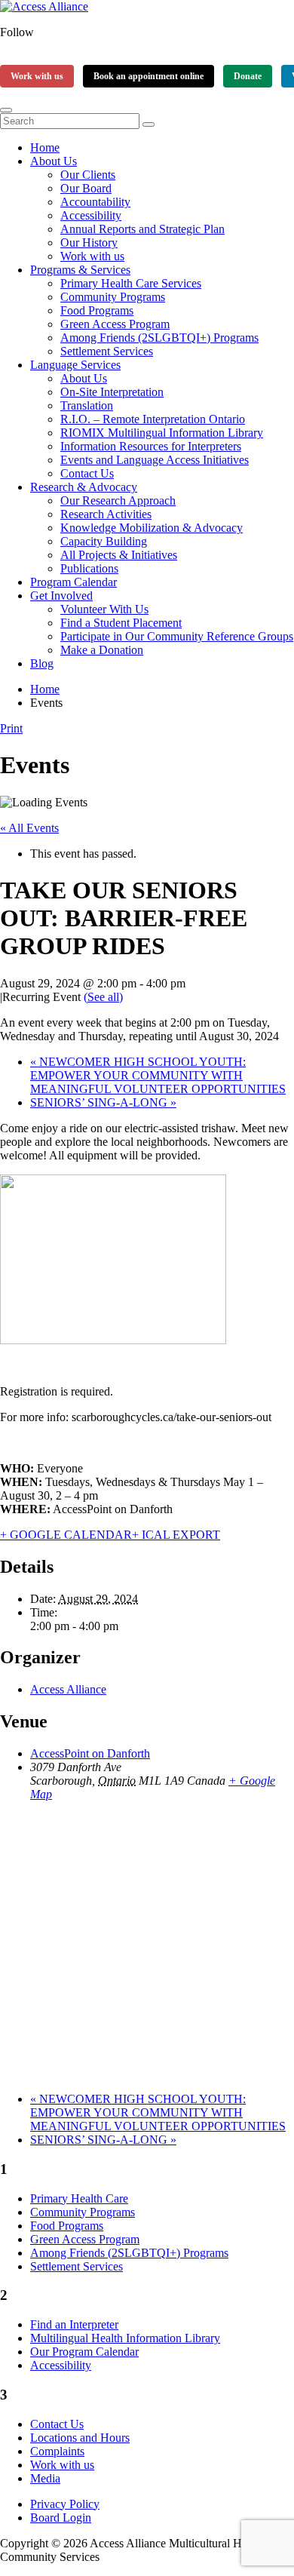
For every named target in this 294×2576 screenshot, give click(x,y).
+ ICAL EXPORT (176, 1535)
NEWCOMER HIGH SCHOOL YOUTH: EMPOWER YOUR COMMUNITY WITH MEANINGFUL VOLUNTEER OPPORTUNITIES (158, 1075)
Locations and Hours (80, 2438)
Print (11, 728)
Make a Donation (102, 650)
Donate (248, 76)
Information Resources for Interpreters (151, 446)
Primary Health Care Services (131, 283)
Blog (42, 663)
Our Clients (88, 175)
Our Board (86, 188)
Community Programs (113, 297)
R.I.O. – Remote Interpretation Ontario (153, 419)
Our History (89, 243)
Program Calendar (73, 582)
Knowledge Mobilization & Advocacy (152, 528)
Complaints (57, 2451)
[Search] (149, 124)
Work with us (37, 76)
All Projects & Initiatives (119, 555)
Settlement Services (107, 351)
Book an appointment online (149, 76)
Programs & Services (80, 270)
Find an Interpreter (74, 2324)
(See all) (103, 997)
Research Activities (106, 514)
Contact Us (87, 473)
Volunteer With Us (104, 609)
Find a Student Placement (121, 623)
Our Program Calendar (84, 2352)
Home (45, 147)
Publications (89, 568)
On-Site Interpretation (112, 392)
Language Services (75, 365)
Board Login (61, 2518)
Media (45, 2478)
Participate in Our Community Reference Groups (177, 636)
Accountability (95, 202)
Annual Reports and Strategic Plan (142, 229)
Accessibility (91, 215)
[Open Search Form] (6, 110)
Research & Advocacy (84, 487)
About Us (54, 161)
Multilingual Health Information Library (125, 2338)
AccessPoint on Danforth (90, 1753)
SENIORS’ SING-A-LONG (103, 1102)
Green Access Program (115, 324)
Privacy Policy (65, 2504)
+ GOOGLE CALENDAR (66, 1535)
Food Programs (97, 310)
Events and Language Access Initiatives (155, 460)
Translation (87, 405)
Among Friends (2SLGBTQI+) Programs (159, 338)
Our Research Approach (118, 500)
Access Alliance (68, 1689)
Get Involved (61, 596)
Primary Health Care (79, 2198)
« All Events (29, 828)
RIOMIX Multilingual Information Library (162, 433)
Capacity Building (104, 541)
